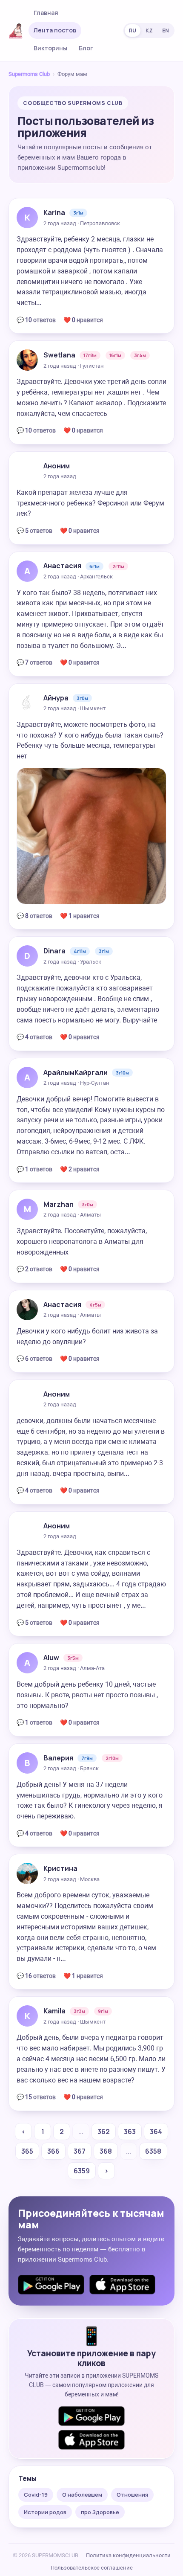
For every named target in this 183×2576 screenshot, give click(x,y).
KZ (149, 30)
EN (166, 30)
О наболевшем (82, 2495)
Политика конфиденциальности (128, 2555)
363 (130, 2132)
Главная (46, 13)
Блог (86, 48)
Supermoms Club (29, 74)
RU (133, 30)
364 (156, 2132)
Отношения (132, 2495)
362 (104, 2132)
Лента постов (55, 30)
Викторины (50, 48)
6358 (153, 2151)
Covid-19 (36, 2495)
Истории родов (45, 2512)
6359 (82, 2171)
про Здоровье (100, 2512)
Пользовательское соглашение (92, 2568)
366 (53, 2151)
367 (80, 2151)
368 (106, 2151)
